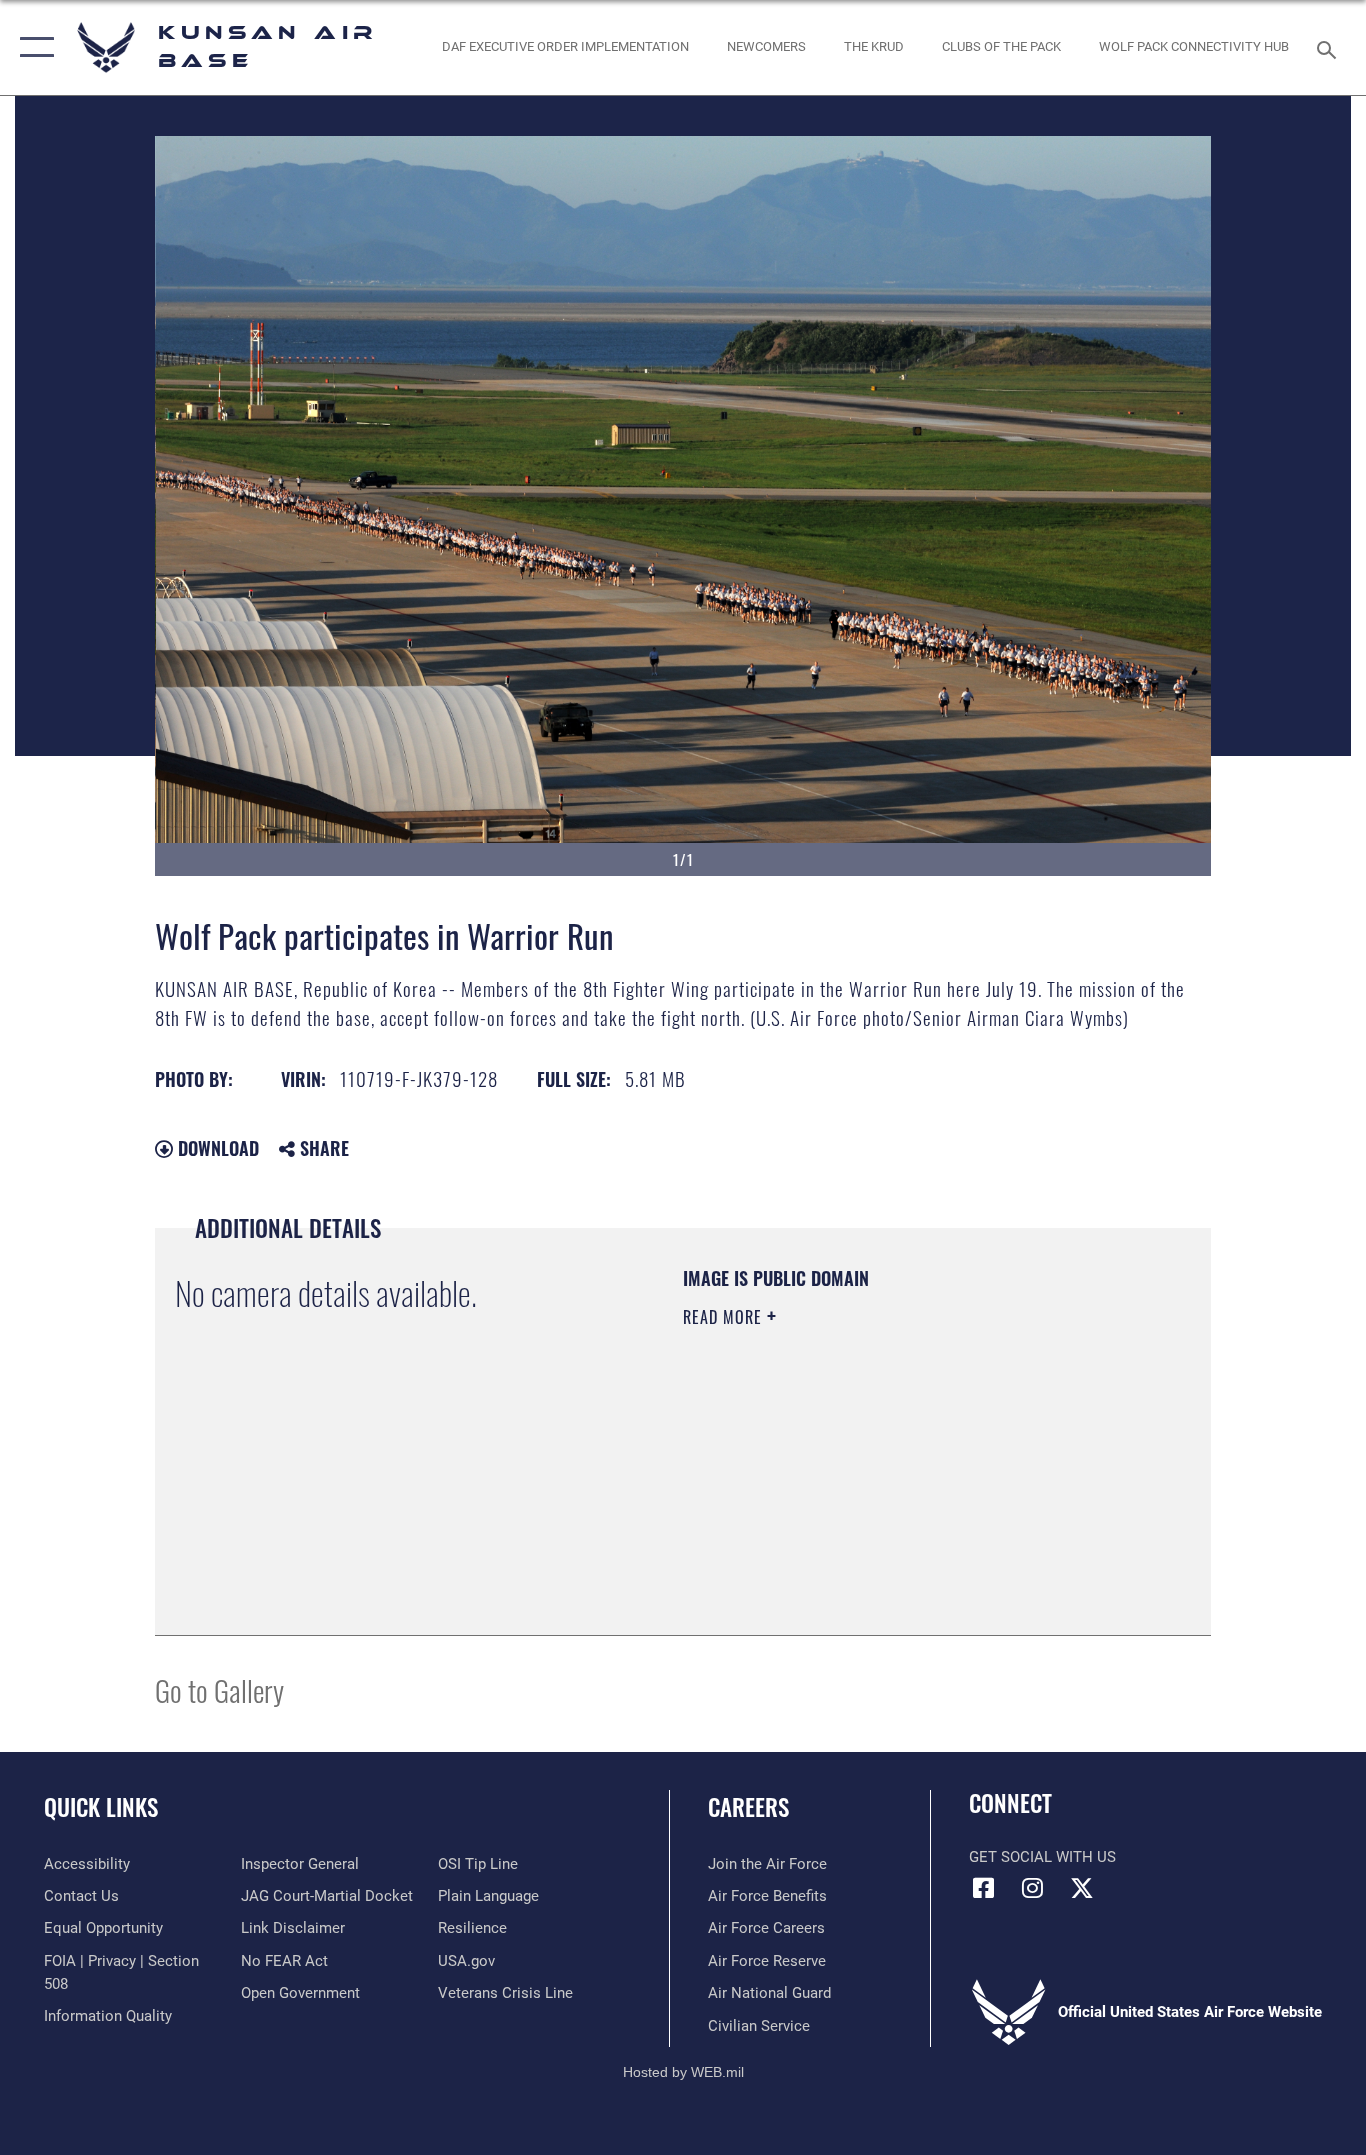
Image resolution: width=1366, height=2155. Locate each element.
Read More (725, 1317)
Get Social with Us (1042, 1857)
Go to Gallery (219, 1689)
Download (216, 1148)
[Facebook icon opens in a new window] (984, 1888)
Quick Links (101, 1807)
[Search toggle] (1330, 48)
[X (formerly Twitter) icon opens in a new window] (1082, 1888)
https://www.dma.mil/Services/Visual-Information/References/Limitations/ (917, 1472)
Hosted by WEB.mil (683, 2072)
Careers (748, 1807)
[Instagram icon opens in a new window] (1033, 1888)
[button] (32, 47)
